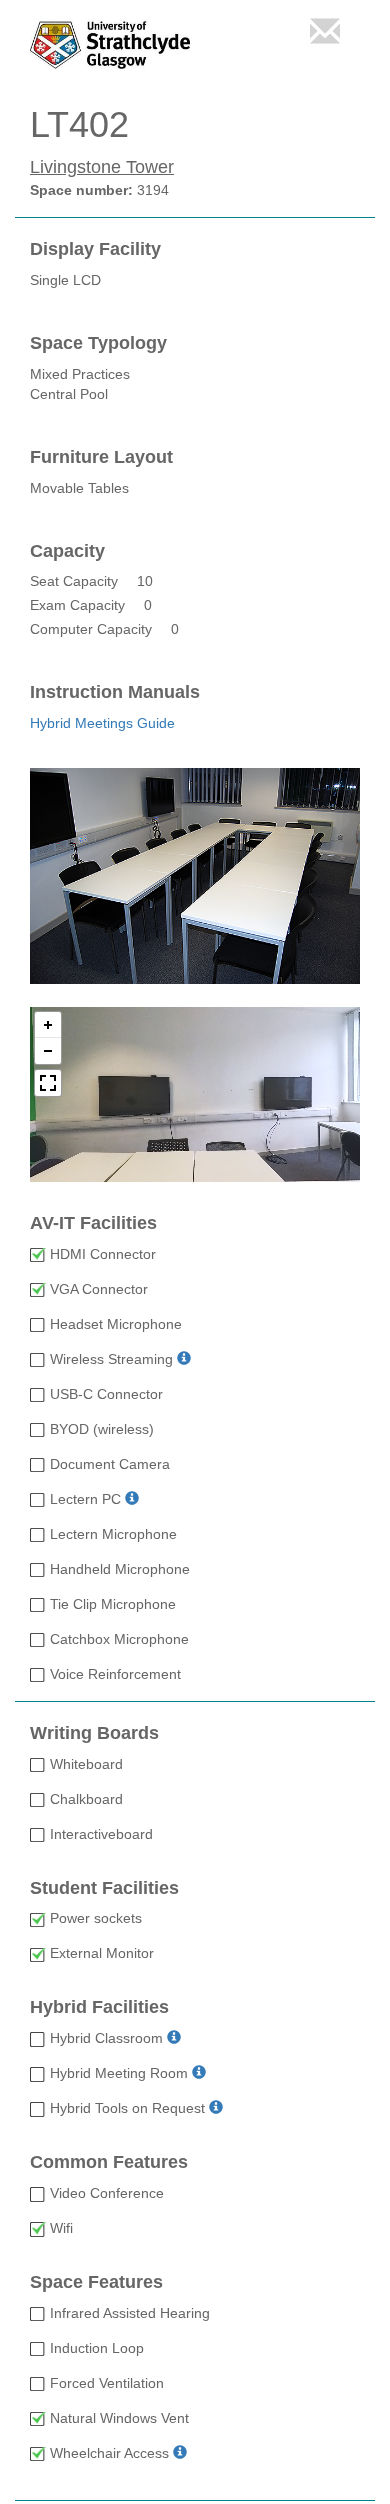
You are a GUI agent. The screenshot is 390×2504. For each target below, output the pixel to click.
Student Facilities (104, 1888)
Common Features (109, 2162)
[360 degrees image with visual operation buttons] (195, 1094)
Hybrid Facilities (99, 2007)
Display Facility (95, 249)
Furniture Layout (101, 457)
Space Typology (98, 343)
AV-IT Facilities (93, 1223)
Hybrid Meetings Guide (102, 723)
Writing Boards (94, 1733)
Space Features (96, 2282)
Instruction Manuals (115, 692)
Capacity (67, 551)
